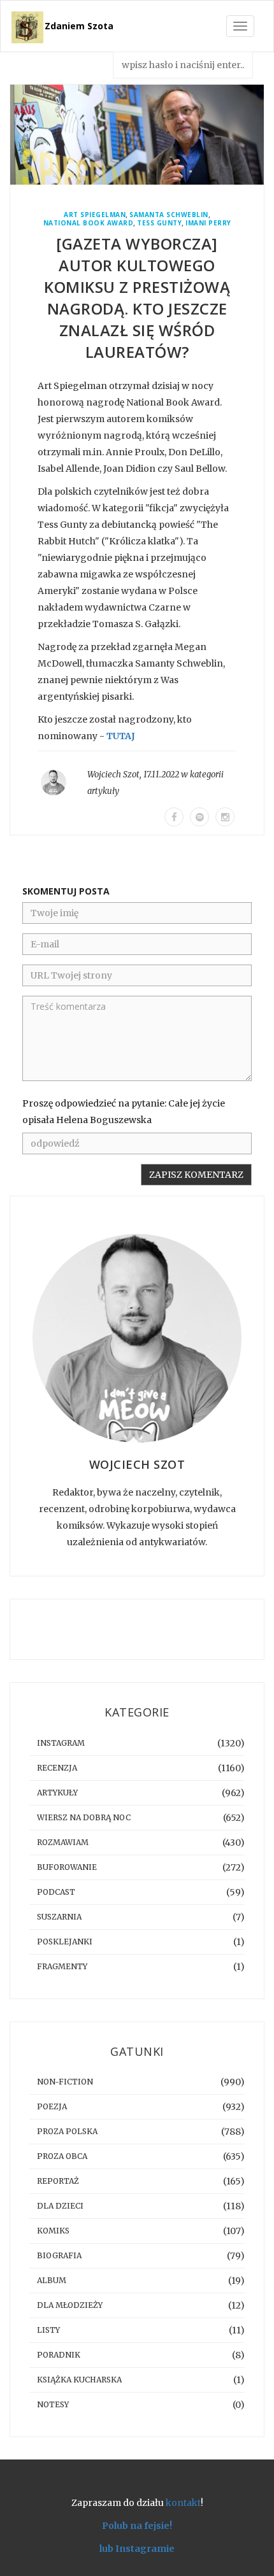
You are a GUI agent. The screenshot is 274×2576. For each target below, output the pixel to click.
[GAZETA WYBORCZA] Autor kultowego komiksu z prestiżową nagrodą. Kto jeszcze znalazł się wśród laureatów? (137, 298)
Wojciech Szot (113, 775)
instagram (61, 1743)
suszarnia (59, 1917)
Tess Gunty (159, 223)
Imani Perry (208, 223)
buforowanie (67, 1867)
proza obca (62, 2156)
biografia (59, 2255)
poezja (52, 2106)
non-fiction (65, 2082)
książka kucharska (79, 2380)
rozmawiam (63, 1842)
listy (48, 2330)
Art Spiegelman (95, 215)
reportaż (58, 2181)
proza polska (67, 2131)
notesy (53, 2404)
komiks (53, 2231)
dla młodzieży (70, 2305)
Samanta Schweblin (169, 215)
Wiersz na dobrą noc (84, 1817)
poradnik (59, 2355)
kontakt (183, 2503)
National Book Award (89, 223)
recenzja (57, 1768)
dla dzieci (60, 2206)
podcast (56, 1892)
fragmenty (62, 1966)
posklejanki (65, 1942)
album (52, 2280)
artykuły (103, 791)
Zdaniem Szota (79, 26)
